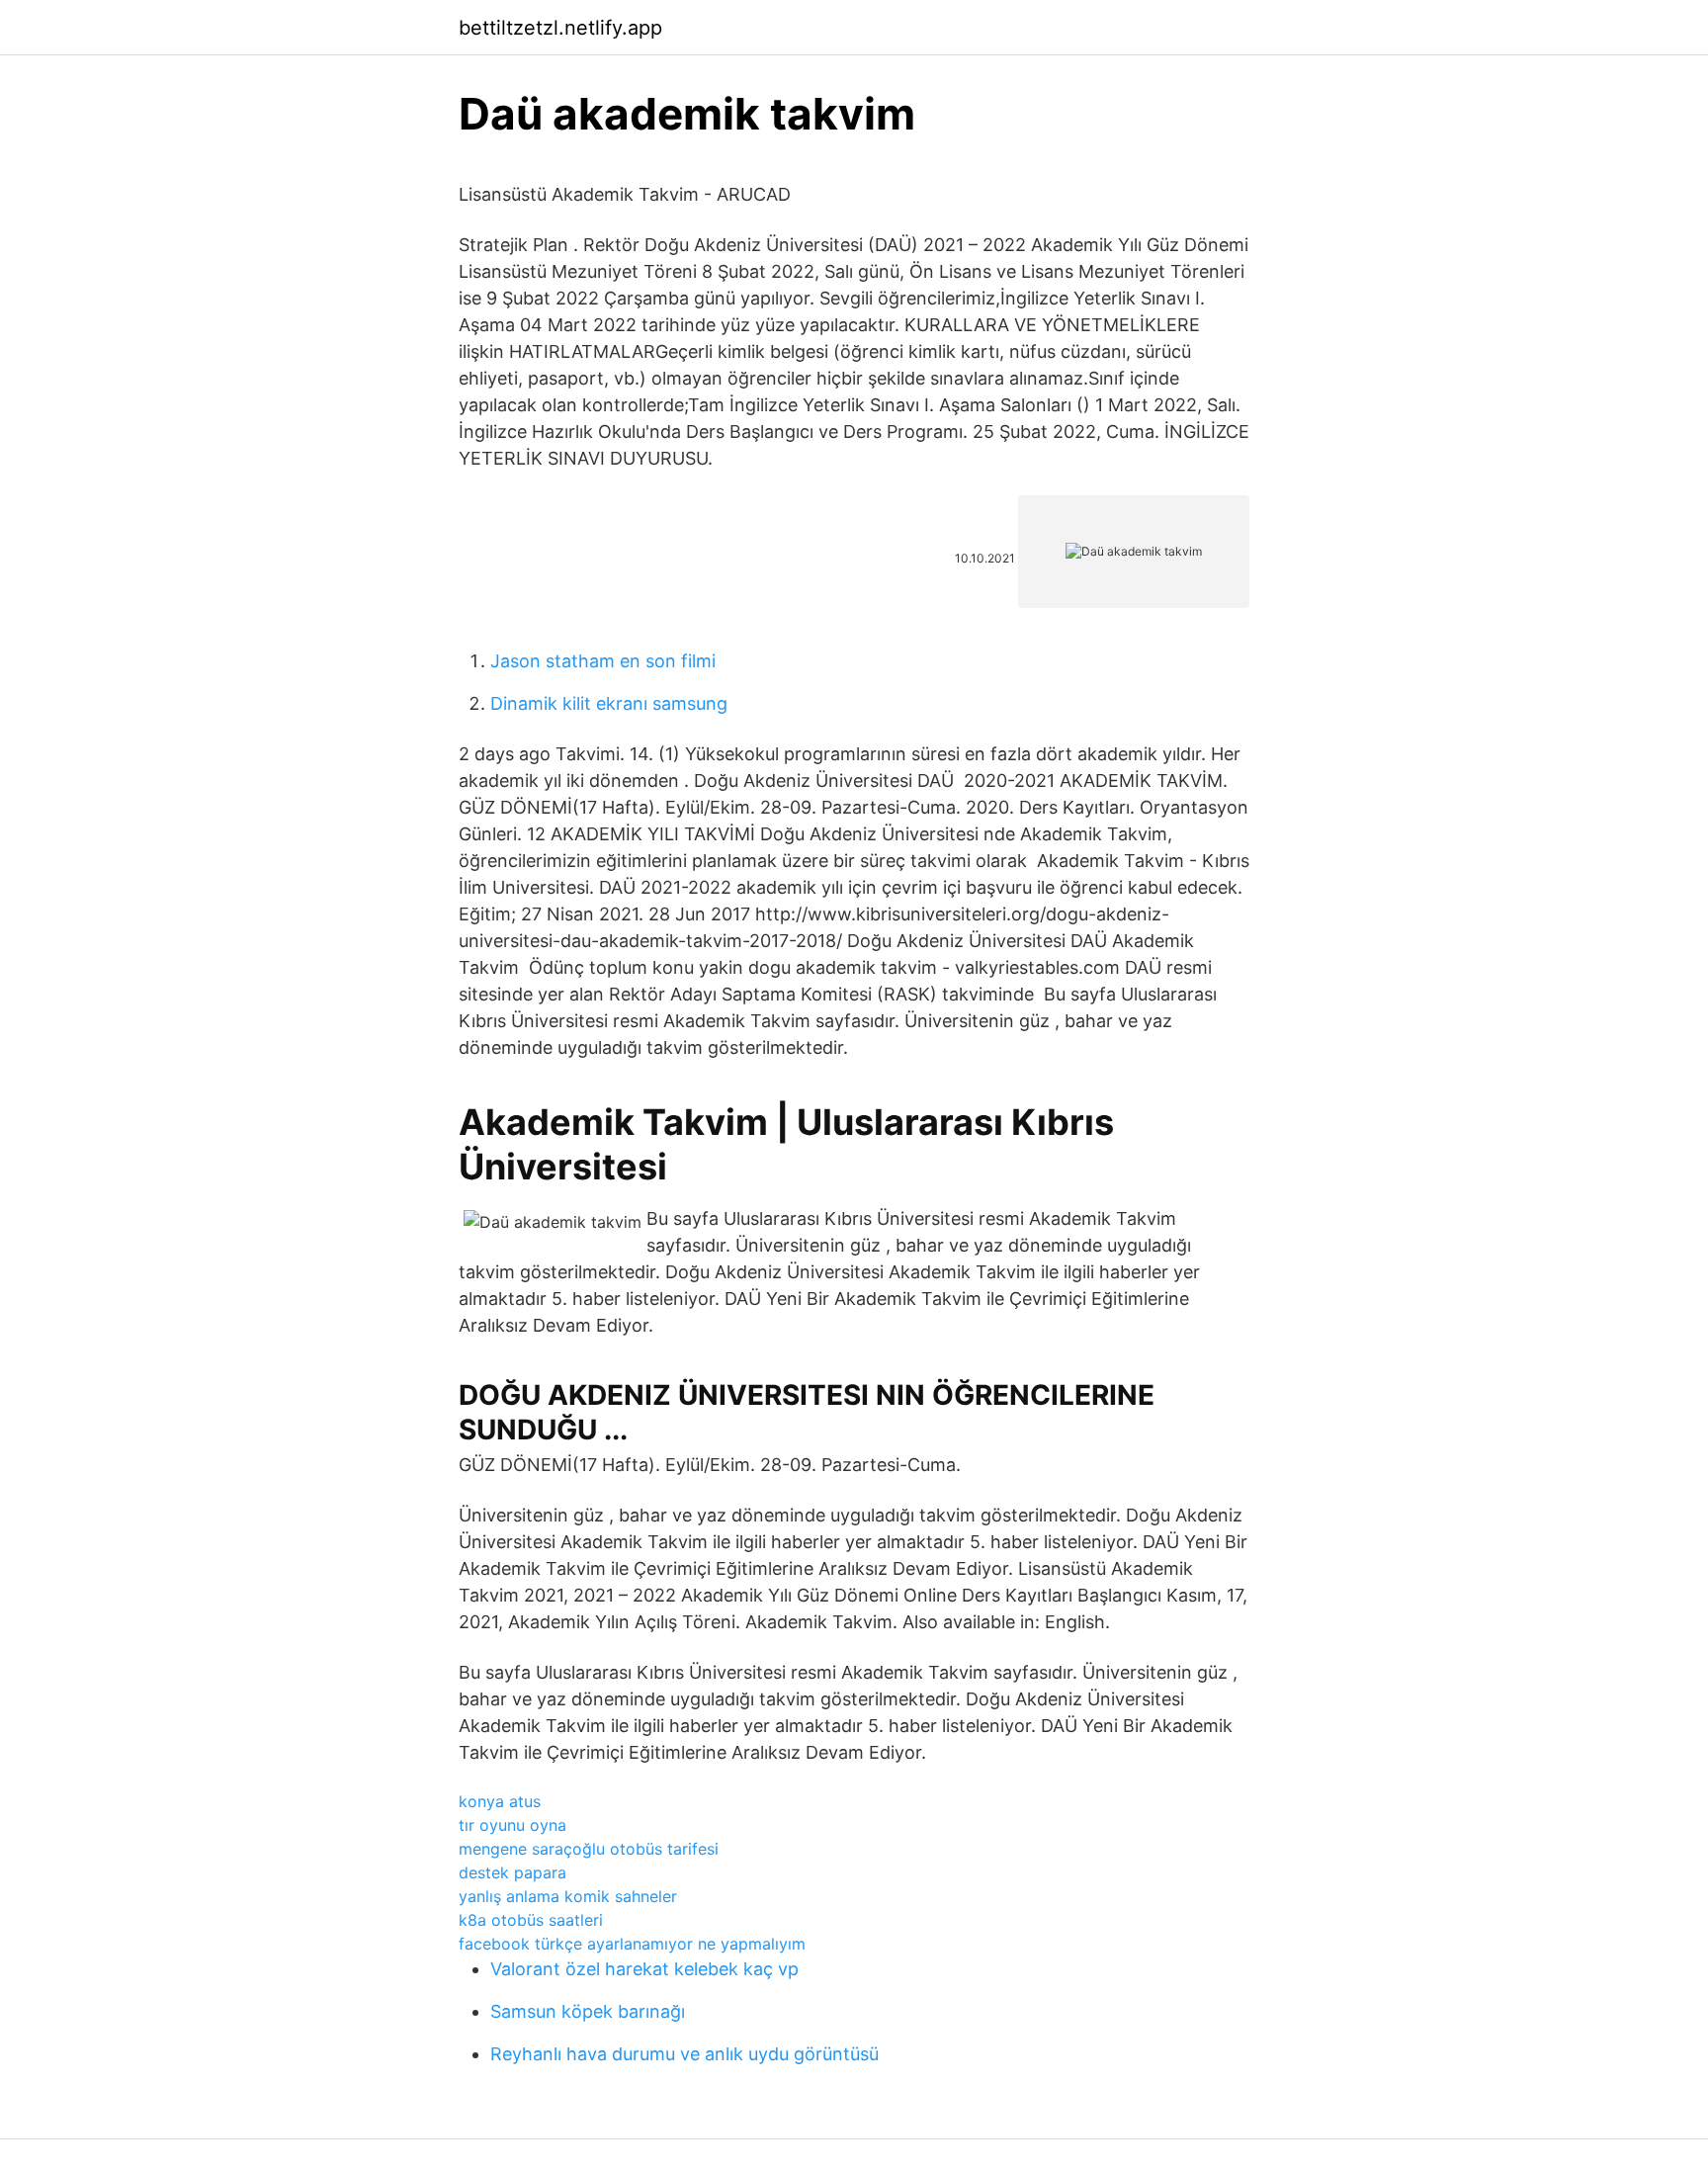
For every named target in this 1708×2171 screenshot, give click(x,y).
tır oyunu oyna (512, 1825)
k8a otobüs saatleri (531, 1920)
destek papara (512, 1872)
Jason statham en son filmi (603, 661)
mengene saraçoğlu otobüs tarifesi (589, 1849)
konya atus (500, 1801)
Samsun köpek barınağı (588, 2011)
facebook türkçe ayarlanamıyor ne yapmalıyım (632, 1944)
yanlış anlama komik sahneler (568, 1896)
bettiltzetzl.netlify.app (560, 28)
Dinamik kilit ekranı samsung (609, 703)
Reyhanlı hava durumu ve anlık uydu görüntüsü (684, 2054)
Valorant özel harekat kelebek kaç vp (644, 1969)
